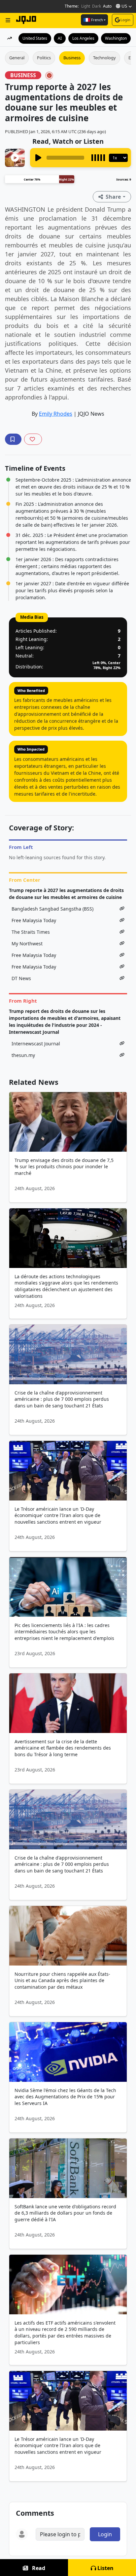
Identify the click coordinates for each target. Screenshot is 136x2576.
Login (125, 20)
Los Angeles (83, 38)
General (17, 58)
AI (60, 38)
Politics (44, 58)
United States (35, 38)
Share (113, 197)
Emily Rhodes (56, 414)
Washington (116, 38)
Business (72, 58)
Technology (104, 58)
